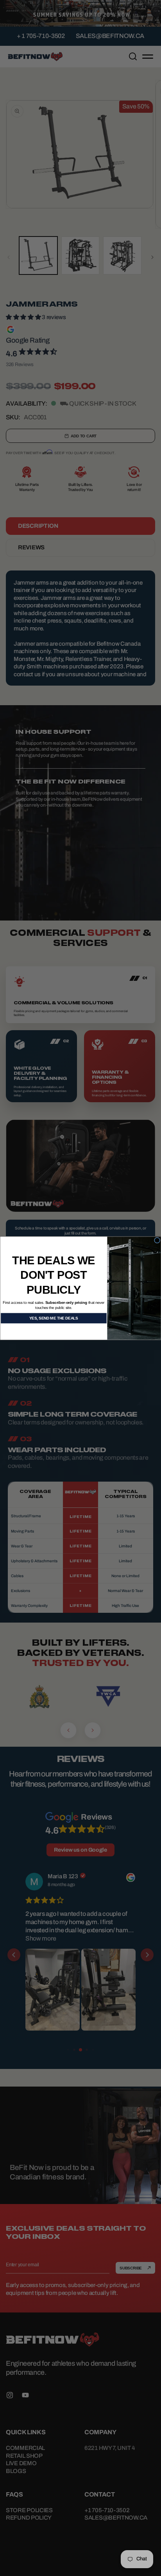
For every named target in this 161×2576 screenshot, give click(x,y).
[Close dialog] (157, 1240)
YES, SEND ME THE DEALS (54, 1318)
